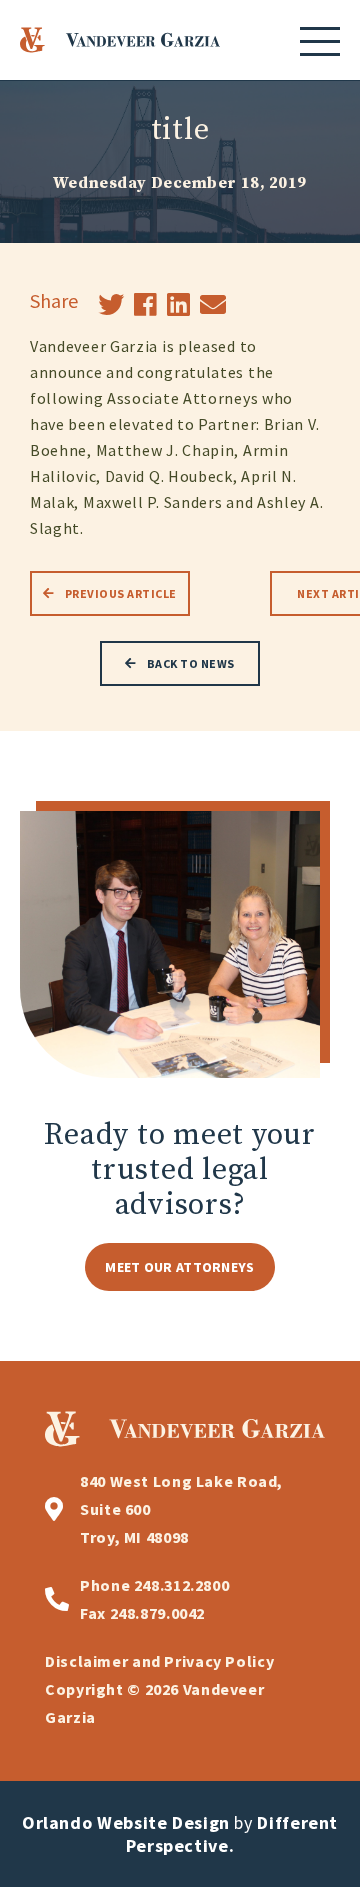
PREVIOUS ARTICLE (121, 593)
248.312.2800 (154, 1585)
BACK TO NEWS (191, 663)
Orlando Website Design (126, 1822)
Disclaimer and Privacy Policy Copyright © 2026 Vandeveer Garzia (159, 1689)
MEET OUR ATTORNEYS (179, 1267)
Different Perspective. (232, 1834)
